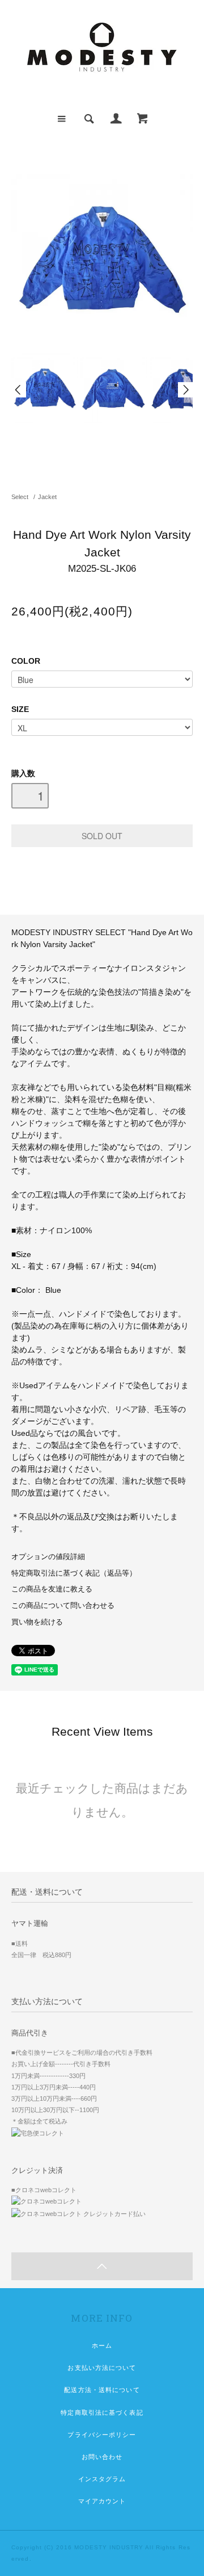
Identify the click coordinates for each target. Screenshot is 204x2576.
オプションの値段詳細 (48, 1557)
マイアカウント (102, 2501)
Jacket (47, 497)
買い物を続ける (37, 1622)
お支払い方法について (102, 2368)
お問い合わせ (102, 2457)
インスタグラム (102, 2479)
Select (20, 497)
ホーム (102, 2345)
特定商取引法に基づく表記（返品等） (74, 1573)
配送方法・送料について (102, 2390)
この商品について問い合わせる (63, 1606)
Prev (19, 390)
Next (185, 390)
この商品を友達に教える (52, 1589)
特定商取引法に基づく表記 (102, 2412)
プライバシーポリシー (102, 2435)
